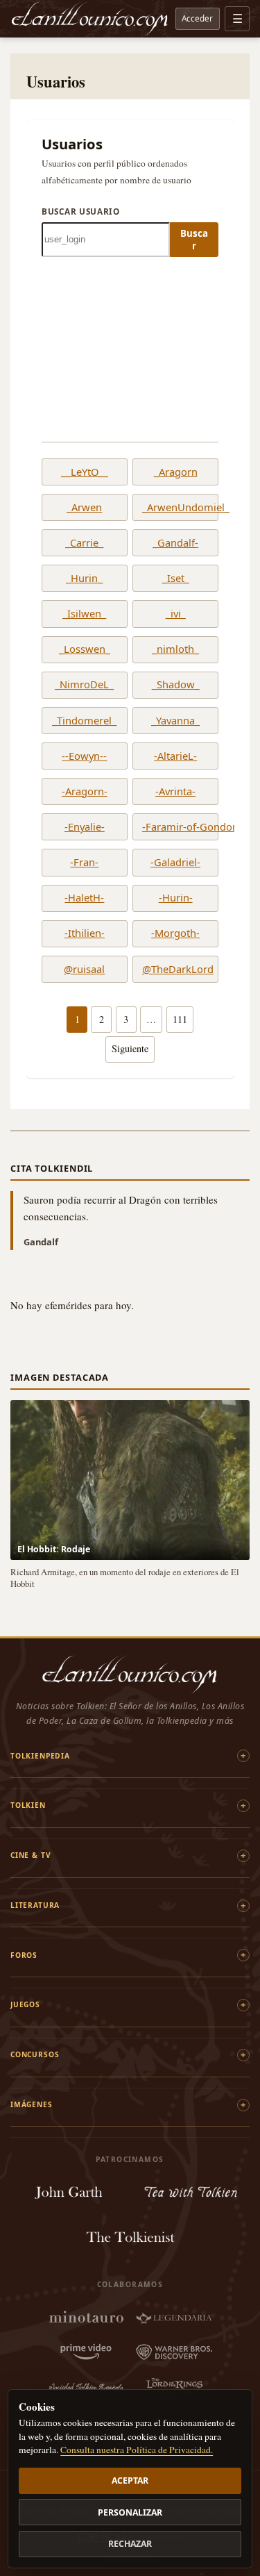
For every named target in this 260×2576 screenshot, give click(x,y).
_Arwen (84, 508)
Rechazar (130, 2544)
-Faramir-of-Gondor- (175, 827)
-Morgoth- (175, 933)
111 (180, 1019)
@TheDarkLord (175, 970)
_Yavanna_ (175, 721)
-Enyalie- (85, 827)
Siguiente (130, 1048)
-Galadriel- (175, 863)
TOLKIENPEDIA (40, 1756)
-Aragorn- (85, 792)
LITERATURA (35, 1905)
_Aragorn (176, 472)
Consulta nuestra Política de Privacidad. (137, 2450)
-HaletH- (84, 898)
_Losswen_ (85, 649)
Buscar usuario (81, 211)
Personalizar (130, 2512)
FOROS (24, 1955)
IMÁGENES (32, 2104)
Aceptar (130, 2481)
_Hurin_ (84, 579)
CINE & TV (31, 1855)
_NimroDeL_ (84, 685)
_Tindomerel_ (84, 721)
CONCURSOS (35, 2054)
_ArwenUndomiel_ (175, 508)
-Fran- (84, 863)
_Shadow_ (176, 685)
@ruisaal (84, 970)
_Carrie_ (84, 543)
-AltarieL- (175, 756)
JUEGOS (25, 2004)
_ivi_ (176, 614)
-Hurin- (176, 898)
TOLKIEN (28, 1805)
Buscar (194, 240)
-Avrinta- (175, 792)
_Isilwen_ (84, 614)
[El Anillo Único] (90, 19)
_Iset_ (176, 579)
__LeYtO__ (85, 472)
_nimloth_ (175, 649)
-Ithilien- (85, 933)
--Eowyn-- (84, 756)
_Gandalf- (175, 543)
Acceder (197, 18)
